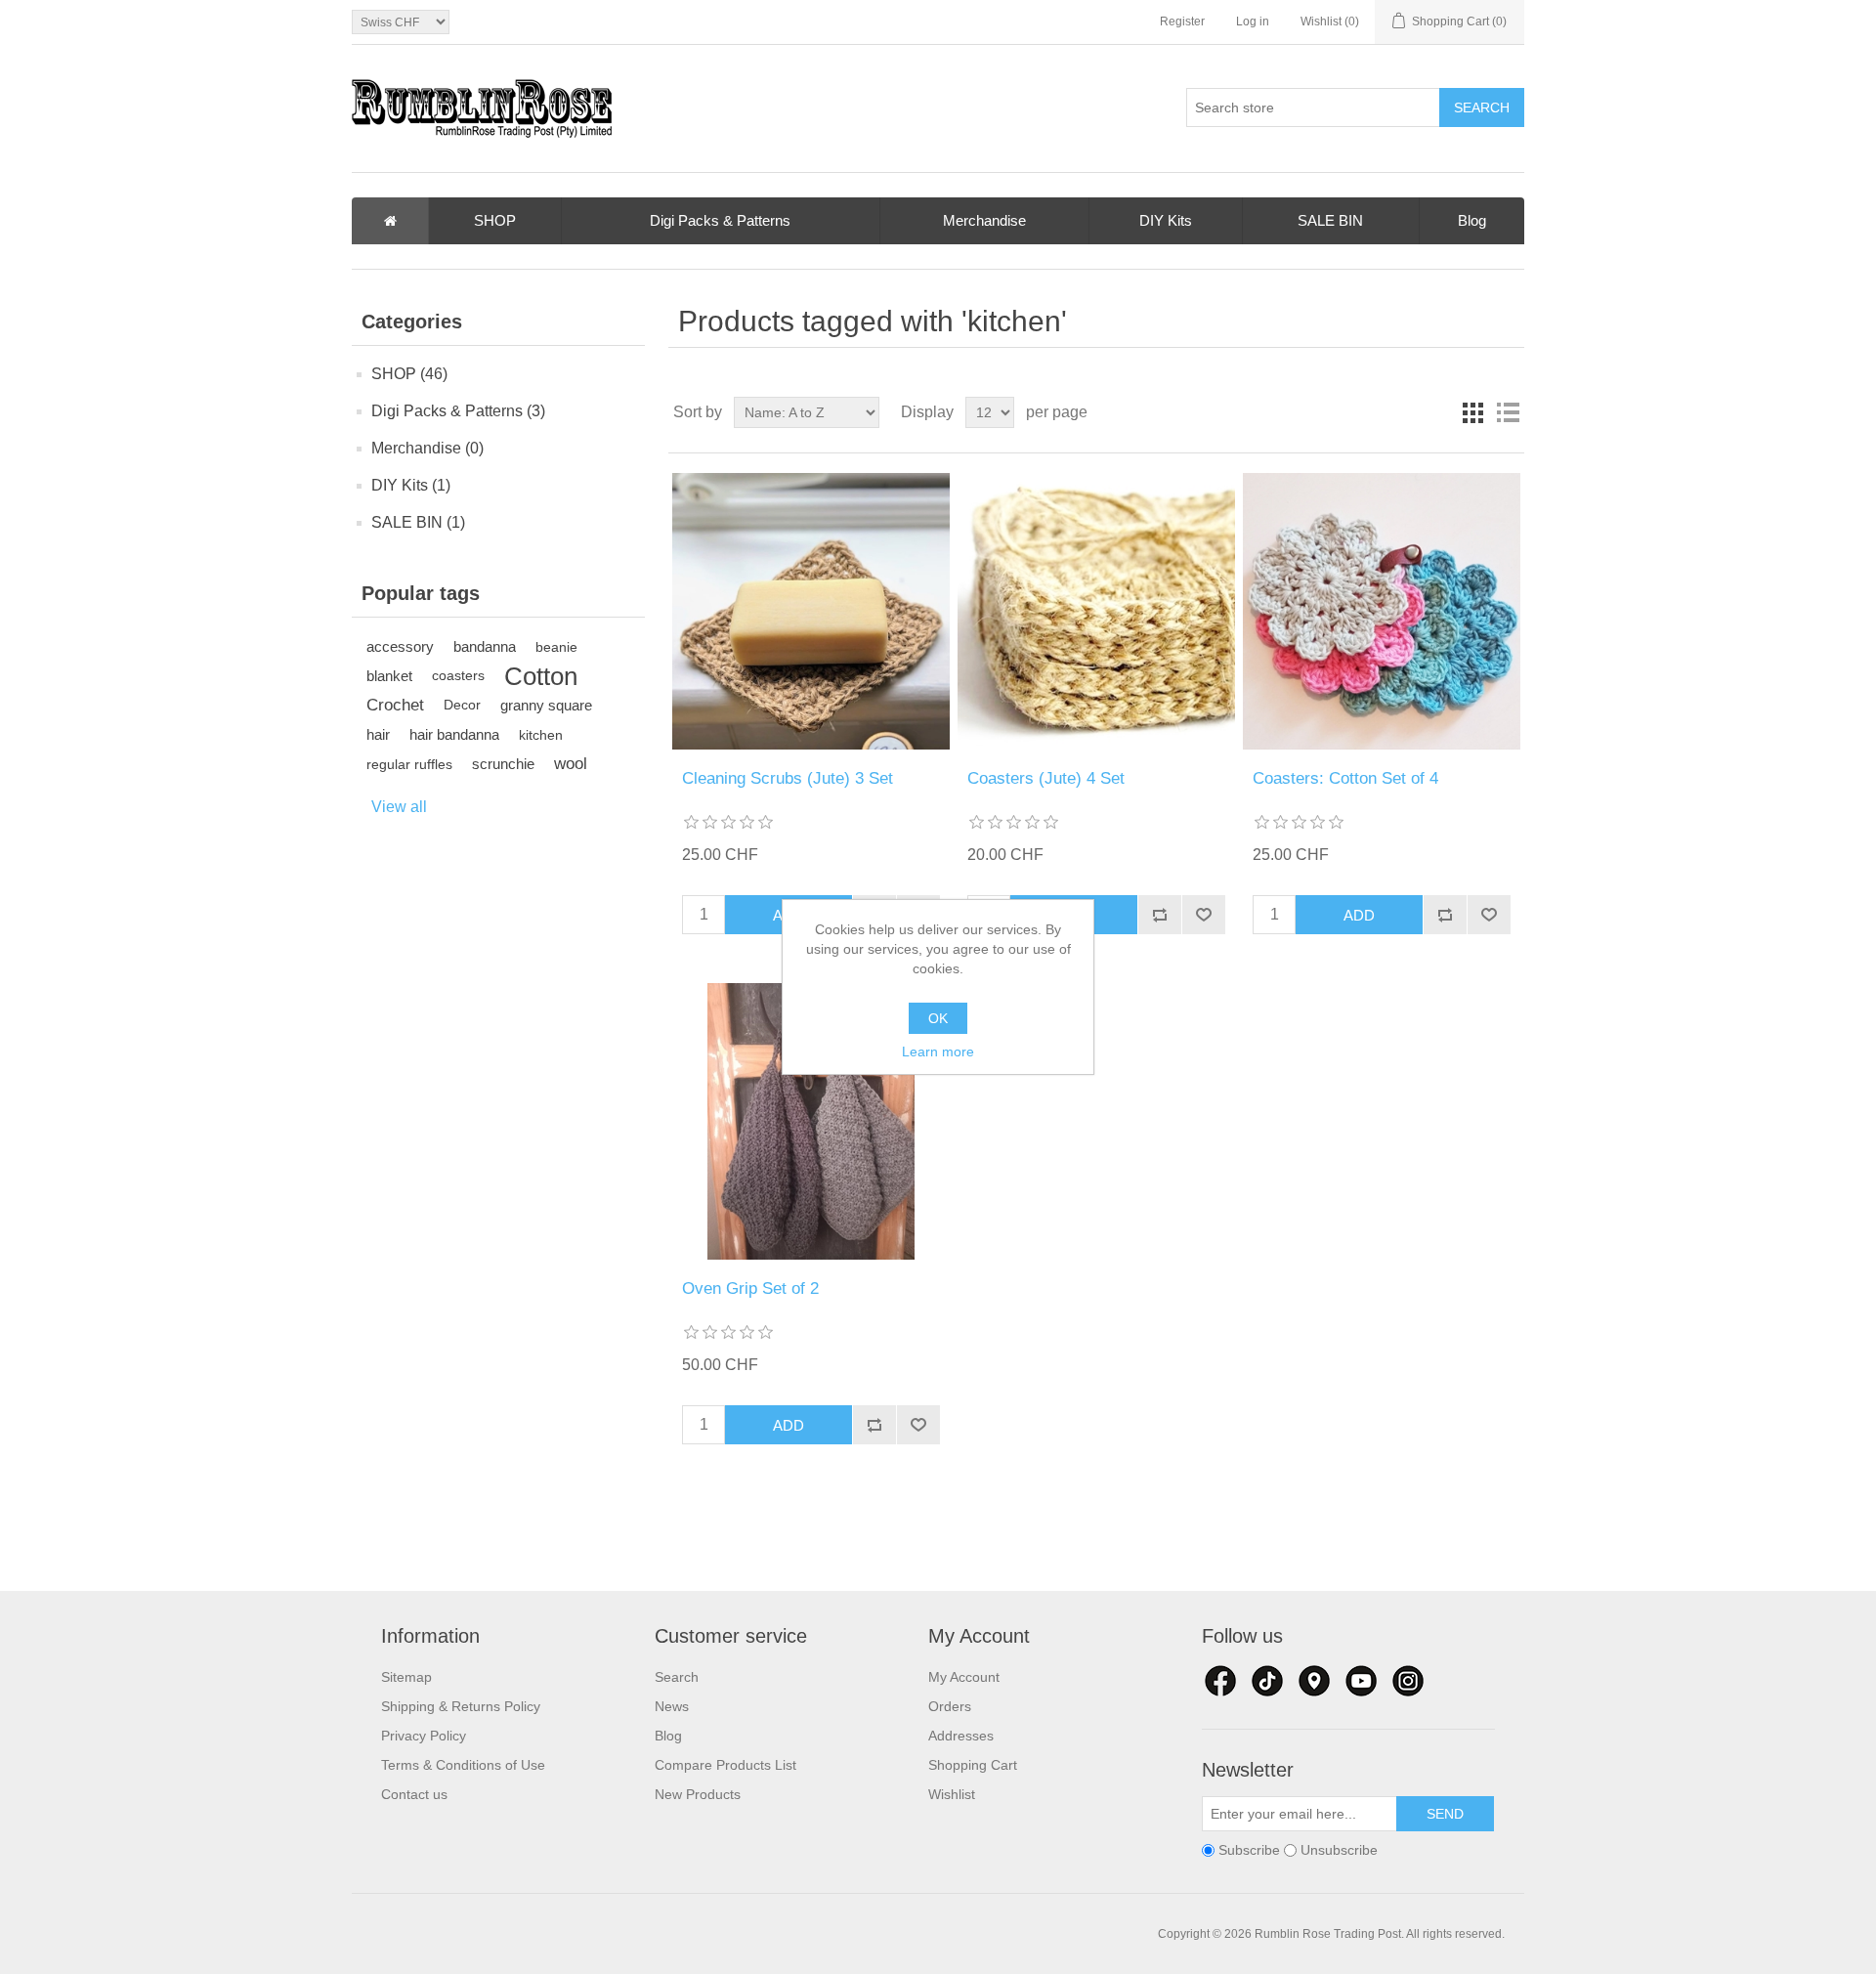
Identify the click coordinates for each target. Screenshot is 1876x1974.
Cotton (541, 676)
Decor (462, 705)
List (1508, 412)
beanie (556, 647)
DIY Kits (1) (411, 485)
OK (938, 1018)
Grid (1472, 412)
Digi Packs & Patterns (720, 220)
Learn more (938, 1051)
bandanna (485, 646)
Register (1182, 21)
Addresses (961, 1736)
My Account (964, 1677)
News (672, 1706)
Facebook (1220, 1681)
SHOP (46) (409, 374)
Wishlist (952, 1794)
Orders (950, 1706)
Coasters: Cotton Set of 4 (1345, 778)
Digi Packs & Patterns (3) (458, 411)
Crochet (395, 705)
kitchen (541, 735)
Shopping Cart (973, 1765)
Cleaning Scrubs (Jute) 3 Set (788, 778)
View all (399, 807)
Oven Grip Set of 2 (750, 1288)
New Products (698, 1794)
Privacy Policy (424, 1736)
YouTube (1361, 1681)
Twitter (1267, 1681)
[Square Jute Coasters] (1096, 611)
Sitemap (406, 1677)
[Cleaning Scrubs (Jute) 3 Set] (810, 611)
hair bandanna (454, 734)
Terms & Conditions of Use (463, 1765)
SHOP (495, 220)
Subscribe (1249, 1851)
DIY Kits (1166, 220)
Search (677, 1677)
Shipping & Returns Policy (461, 1706)
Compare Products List (725, 1765)
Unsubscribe (1339, 1851)
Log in (1253, 21)
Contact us (414, 1794)
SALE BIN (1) (418, 522)
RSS (1314, 1681)
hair (378, 734)
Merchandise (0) (427, 448)
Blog (1472, 220)
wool (571, 764)
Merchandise (984, 220)
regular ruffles (409, 764)
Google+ (1408, 1681)
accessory (400, 646)
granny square (546, 705)
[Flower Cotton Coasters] (1381, 611)
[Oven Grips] (810, 1121)
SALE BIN (1330, 220)
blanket (389, 676)
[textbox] (1313, 107)
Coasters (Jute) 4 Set (1046, 778)
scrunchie (503, 764)
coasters (458, 676)
